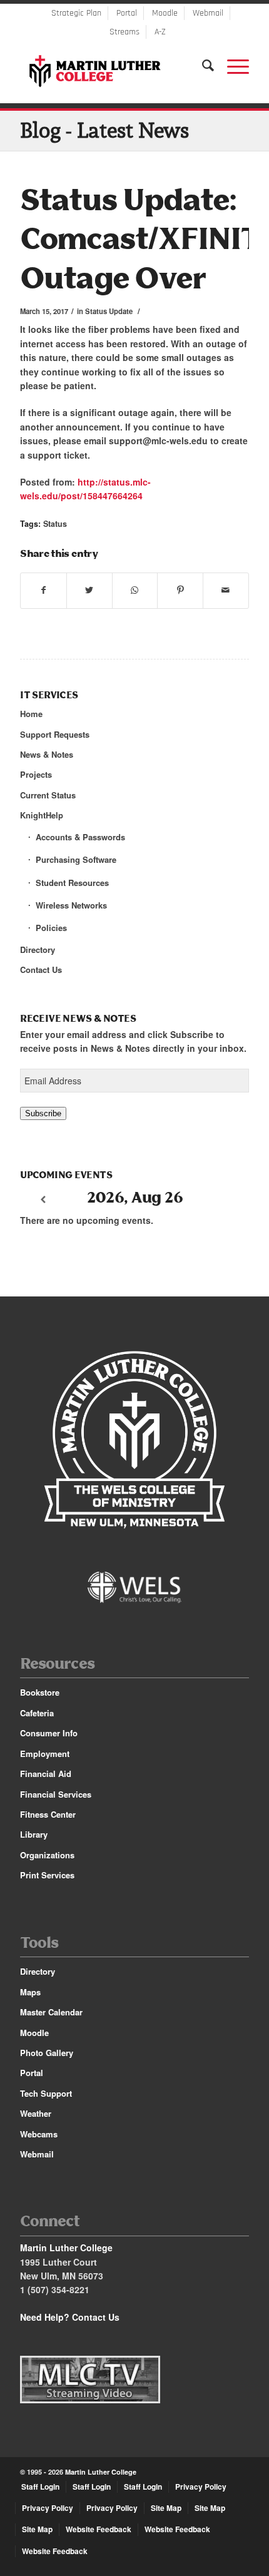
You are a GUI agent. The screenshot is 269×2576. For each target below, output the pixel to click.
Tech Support (46, 2093)
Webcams (39, 2134)
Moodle (165, 13)
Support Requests (55, 734)
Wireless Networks (71, 905)
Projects (36, 774)
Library (34, 1834)
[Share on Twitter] (89, 590)
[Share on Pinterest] (180, 590)
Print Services (47, 1875)
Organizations (47, 1855)
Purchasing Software (76, 859)
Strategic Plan (76, 13)
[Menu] (232, 66)
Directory (38, 949)
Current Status (48, 795)
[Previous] (43, 1200)
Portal (127, 13)
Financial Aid (46, 1774)
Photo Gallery (47, 2053)
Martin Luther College (101, 2472)
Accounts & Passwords (80, 837)
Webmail (208, 13)
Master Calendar (51, 2012)
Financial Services (56, 1794)
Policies (51, 928)
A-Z (160, 32)
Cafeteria (37, 1713)
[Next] (226, 1200)
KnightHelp (42, 815)
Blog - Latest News (104, 130)
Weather (36, 2113)
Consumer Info (49, 1733)
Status (55, 524)
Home (31, 714)
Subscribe (43, 1113)
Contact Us (41, 970)
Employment (45, 1754)
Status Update (109, 311)
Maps (30, 1992)
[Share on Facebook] (43, 590)
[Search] (202, 66)
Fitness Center (48, 1814)
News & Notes (47, 754)
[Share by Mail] (226, 590)
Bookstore (40, 1692)
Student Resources (72, 883)
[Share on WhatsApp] (135, 590)
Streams (124, 32)
